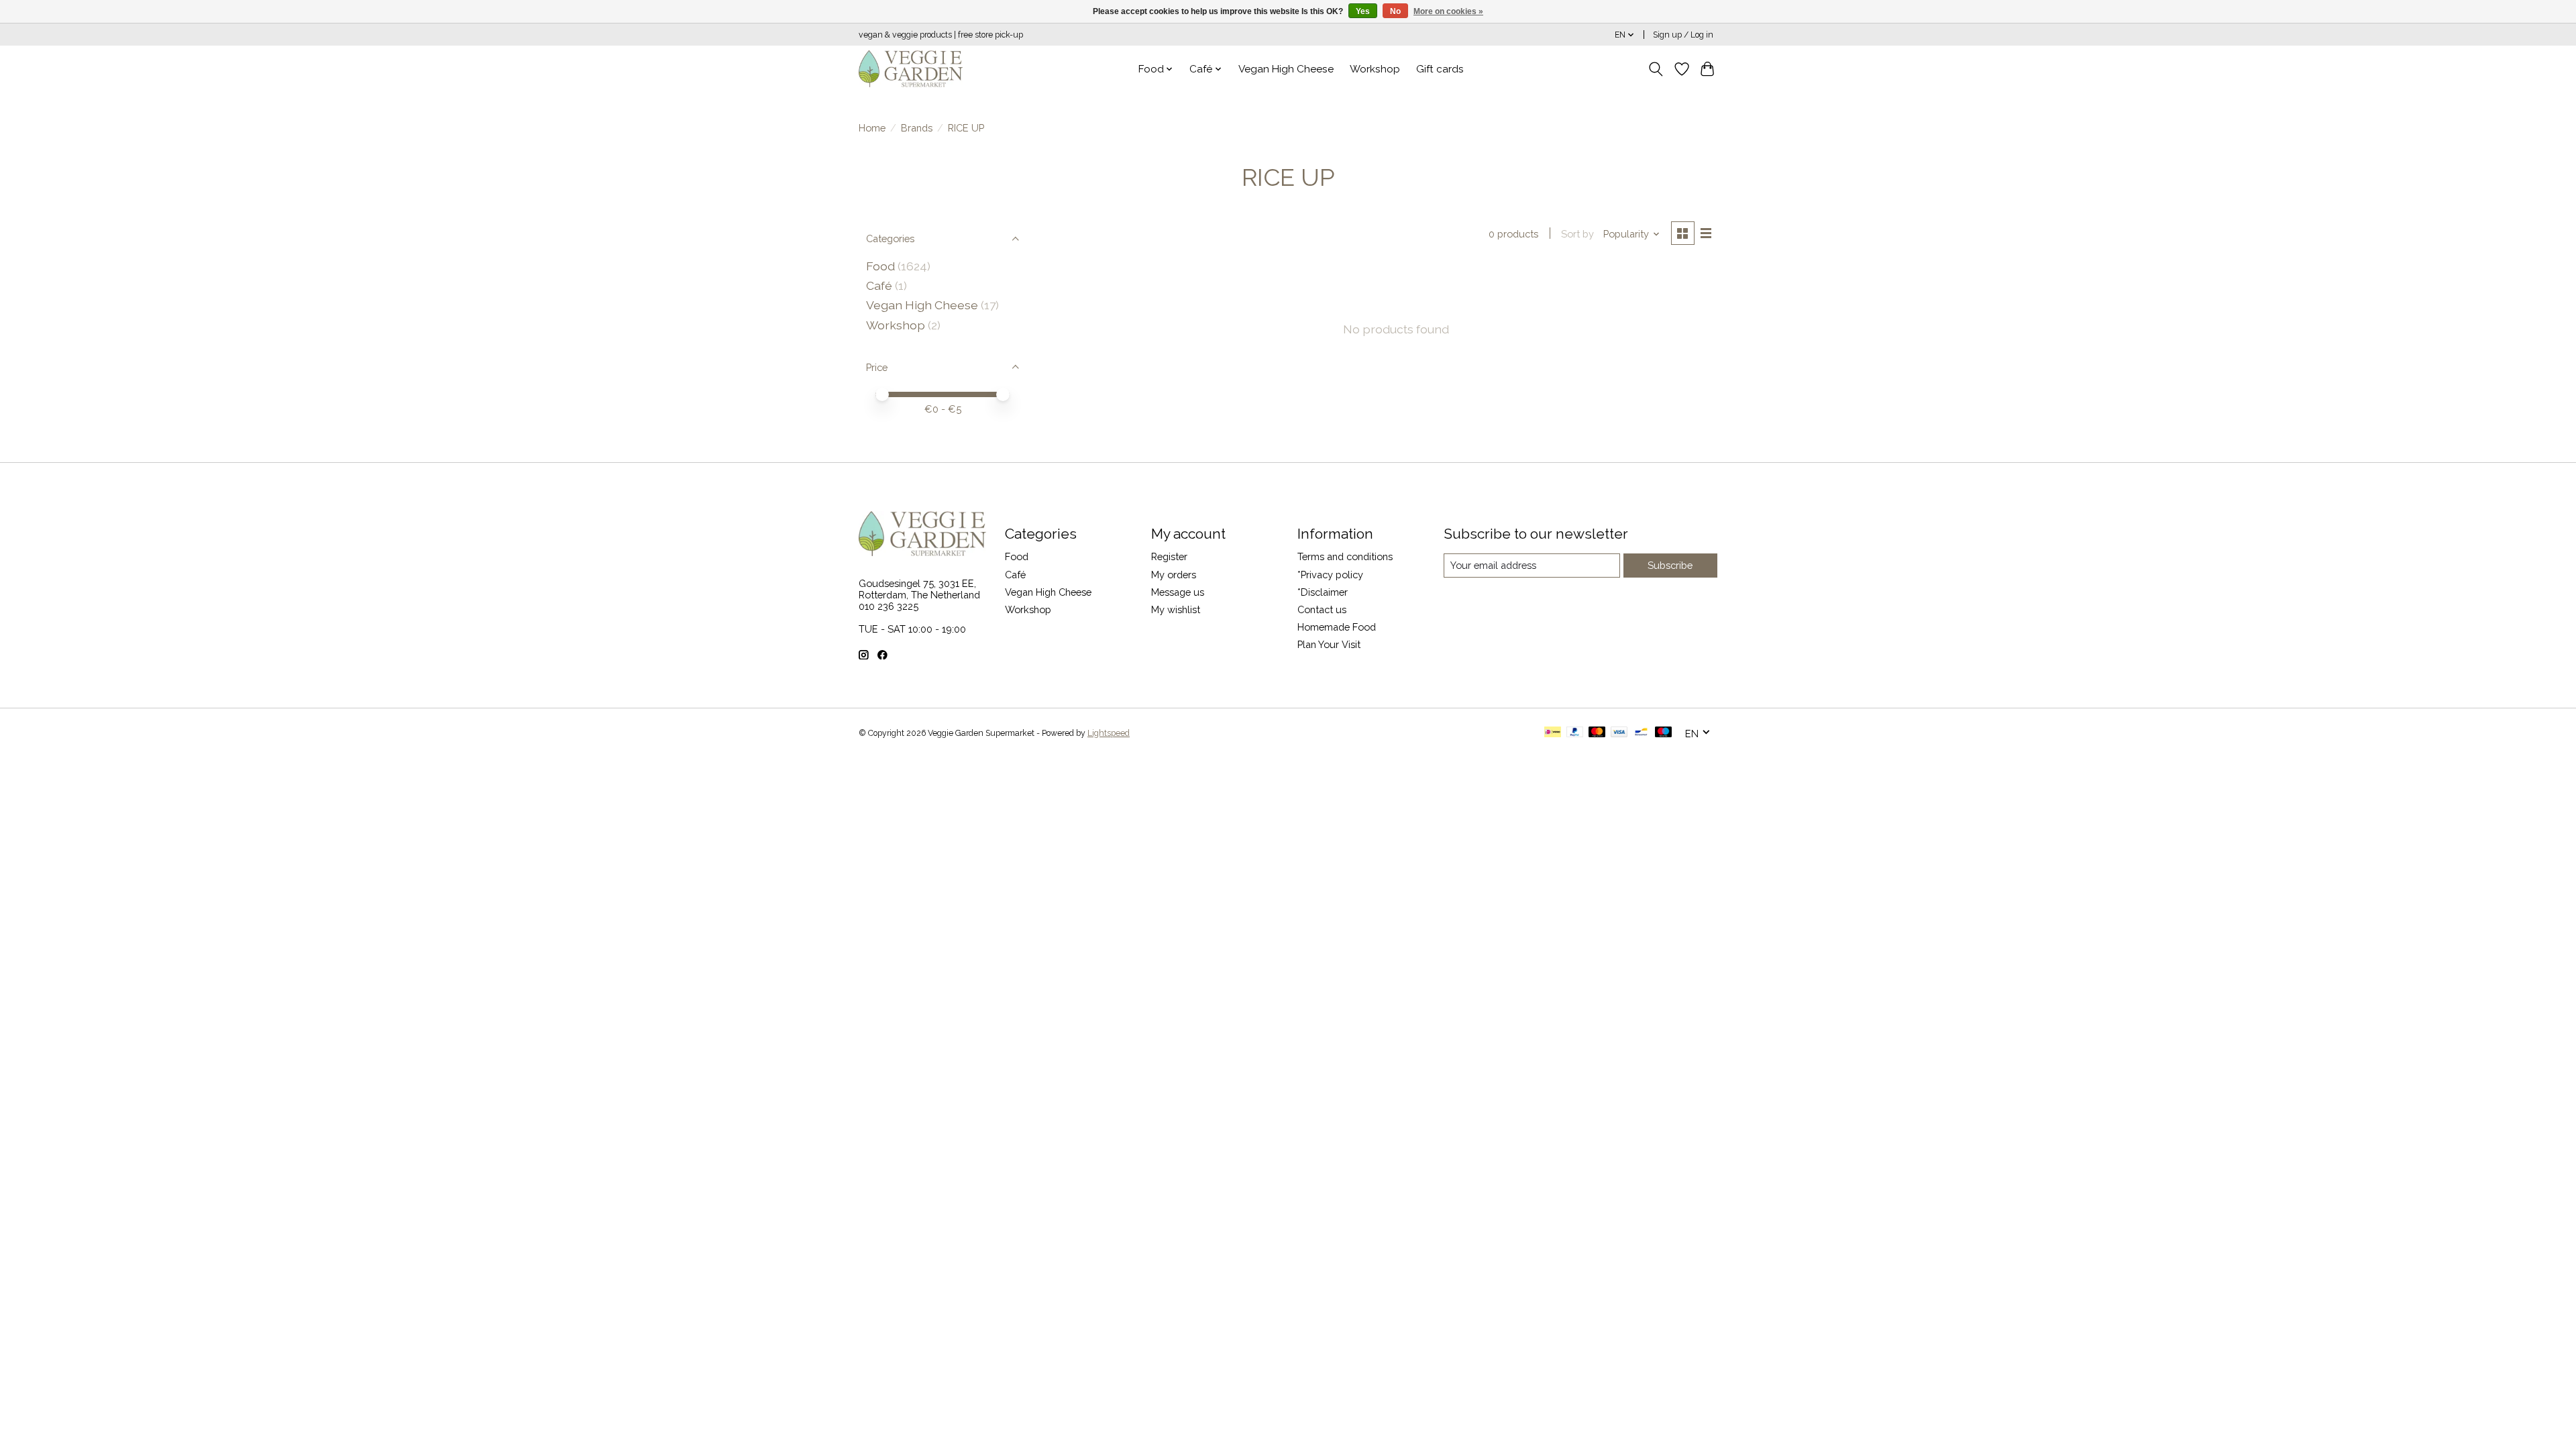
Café (879, 285)
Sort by (1577, 234)
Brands (917, 128)
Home (872, 128)
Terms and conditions (1345, 556)
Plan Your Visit (1329, 644)
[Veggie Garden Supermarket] (911, 69)
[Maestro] (1664, 733)
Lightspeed (1109, 733)
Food (880, 266)
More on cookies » (1448, 11)
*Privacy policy (1330, 575)
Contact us (1322, 609)
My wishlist (1176, 609)
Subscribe (1670, 565)
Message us (1178, 592)
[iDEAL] (1553, 733)
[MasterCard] (1597, 733)
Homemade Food (1337, 627)
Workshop (1375, 69)
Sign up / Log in (1683, 35)
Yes (1363, 11)
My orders (1174, 575)
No (1395, 11)
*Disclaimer (1323, 592)
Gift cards (1440, 69)
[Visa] (1619, 733)
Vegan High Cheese (1286, 69)
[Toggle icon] (1656, 69)
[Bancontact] (1641, 733)
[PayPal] (1575, 733)
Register (1169, 556)
